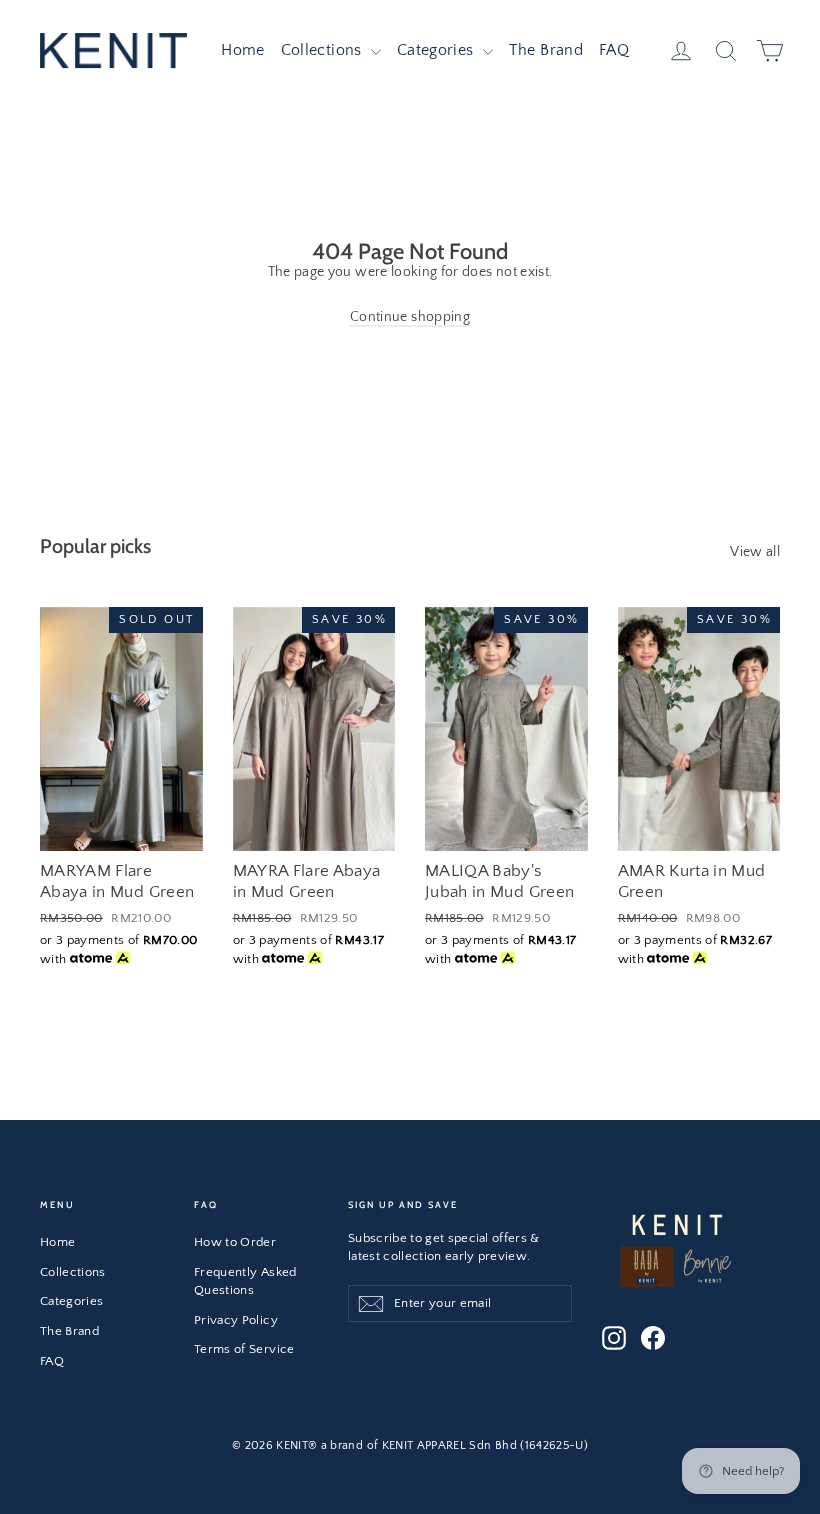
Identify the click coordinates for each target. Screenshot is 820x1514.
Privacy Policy (236, 1320)
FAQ (614, 50)
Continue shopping (410, 317)
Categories (437, 50)
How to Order (235, 1242)
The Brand (546, 50)
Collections (323, 50)
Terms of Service (244, 1349)
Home (242, 50)
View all (755, 552)
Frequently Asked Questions (245, 1281)
